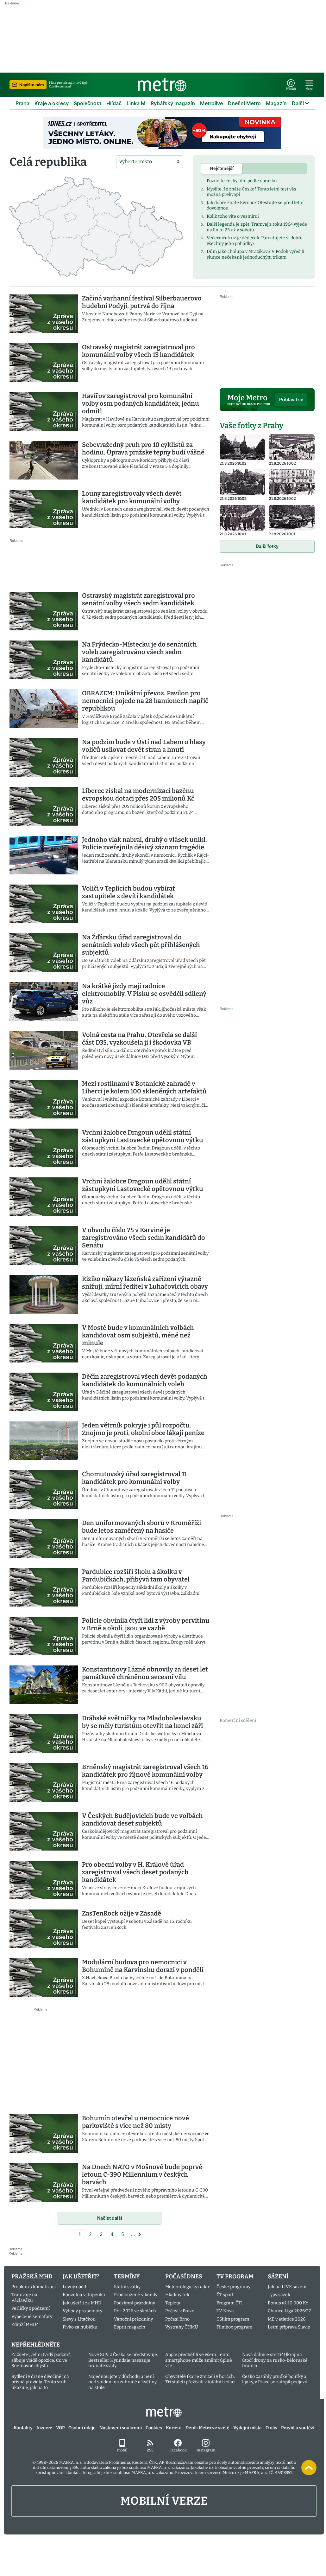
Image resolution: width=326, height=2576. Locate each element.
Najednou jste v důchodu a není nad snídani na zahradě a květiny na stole (122, 2382)
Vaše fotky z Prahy (251, 426)
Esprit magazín (130, 2327)
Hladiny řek (177, 2295)
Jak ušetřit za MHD (82, 2303)
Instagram (206, 2450)
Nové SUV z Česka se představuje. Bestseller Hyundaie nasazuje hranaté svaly (123, 2360)
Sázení (278, 2277)
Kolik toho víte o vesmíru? (233, 216)
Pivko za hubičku (80, 2327)
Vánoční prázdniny (133, 2319)
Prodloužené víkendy (136, 2295)
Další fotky (267, 546)
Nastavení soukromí (121, 2428)
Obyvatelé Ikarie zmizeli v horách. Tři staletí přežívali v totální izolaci (200, 2379)
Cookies (154, 2428)
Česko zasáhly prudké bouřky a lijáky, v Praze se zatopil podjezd (275, 2379)
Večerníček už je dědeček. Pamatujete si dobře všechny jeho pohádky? (255, 241)
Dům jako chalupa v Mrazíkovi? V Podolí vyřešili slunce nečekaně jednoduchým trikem (255, 254)
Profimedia (119, 2462)
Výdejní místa (248, 2428)
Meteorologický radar (187, 2287)
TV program (235, 2277)
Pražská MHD (32, 2277)
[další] (140, 2234)
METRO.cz (164, 2412)
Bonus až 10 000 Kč (288, 2303)
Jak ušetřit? (81, 2277)
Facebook (178, 2450)
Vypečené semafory (32, 2317)
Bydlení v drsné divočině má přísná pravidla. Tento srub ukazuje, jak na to (40, 2382)
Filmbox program (234, 2327)
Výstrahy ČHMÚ (182, 2327)
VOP (60, 2428)
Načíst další (110, 2218)
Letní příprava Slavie (289, 2327)
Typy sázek (279, 2295)
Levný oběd (74, 2287)
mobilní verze (164, 2501)
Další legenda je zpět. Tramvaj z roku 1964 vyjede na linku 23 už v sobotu (257, 227)
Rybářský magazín (173, 103)
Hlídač (114, 103)
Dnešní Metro (244, 103)
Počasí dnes (184, 2277)
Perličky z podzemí (31, 2308)
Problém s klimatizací (34, 2287)
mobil (122, 2450)
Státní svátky (127, 2287)
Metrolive (211, 103)
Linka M (136, 103)
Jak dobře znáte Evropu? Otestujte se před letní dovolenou (255, 206)
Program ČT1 (230, 2303)
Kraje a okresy (52, 103)
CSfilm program (233, 2319)
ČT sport (225, 2295)
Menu (309, 89)
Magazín (276, 103)
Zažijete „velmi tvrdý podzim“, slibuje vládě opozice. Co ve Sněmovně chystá (41, 2360)
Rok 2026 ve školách (135, 2311)
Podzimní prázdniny (135, 2303)
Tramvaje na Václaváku (24, 2298)
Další (298, 103)
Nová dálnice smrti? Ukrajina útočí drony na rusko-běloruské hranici (275, 2360)
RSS (150, 2450)
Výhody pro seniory (82, 2311)
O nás (271, 2428)
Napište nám (32, 85)
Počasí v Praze (180, 2311)
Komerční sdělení (238, 1720)
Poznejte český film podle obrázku (242, 181)
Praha (22, 103)
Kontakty (23, 2428)
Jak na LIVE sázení (287, 2287)
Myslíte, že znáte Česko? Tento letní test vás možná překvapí (251, 192)
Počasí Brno (177, 2319)
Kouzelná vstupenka (84, 2295)
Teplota (173, 2303)
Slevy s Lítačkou (79, 2319)
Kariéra (174, 2428)
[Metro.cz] (162, 85)
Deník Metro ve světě (207, 2428)
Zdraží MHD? (25, 2325)
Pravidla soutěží (298, 2428)
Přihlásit (291, 89)
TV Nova (225, 2311)
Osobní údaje (82, 2428)
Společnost (88, 103)
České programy (233, 2287)
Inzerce (44, 2428)
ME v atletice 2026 (287, 2319)
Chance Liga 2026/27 (289, 2311)
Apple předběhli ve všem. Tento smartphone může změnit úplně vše (199, 2360)
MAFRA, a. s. (71, 2462)
